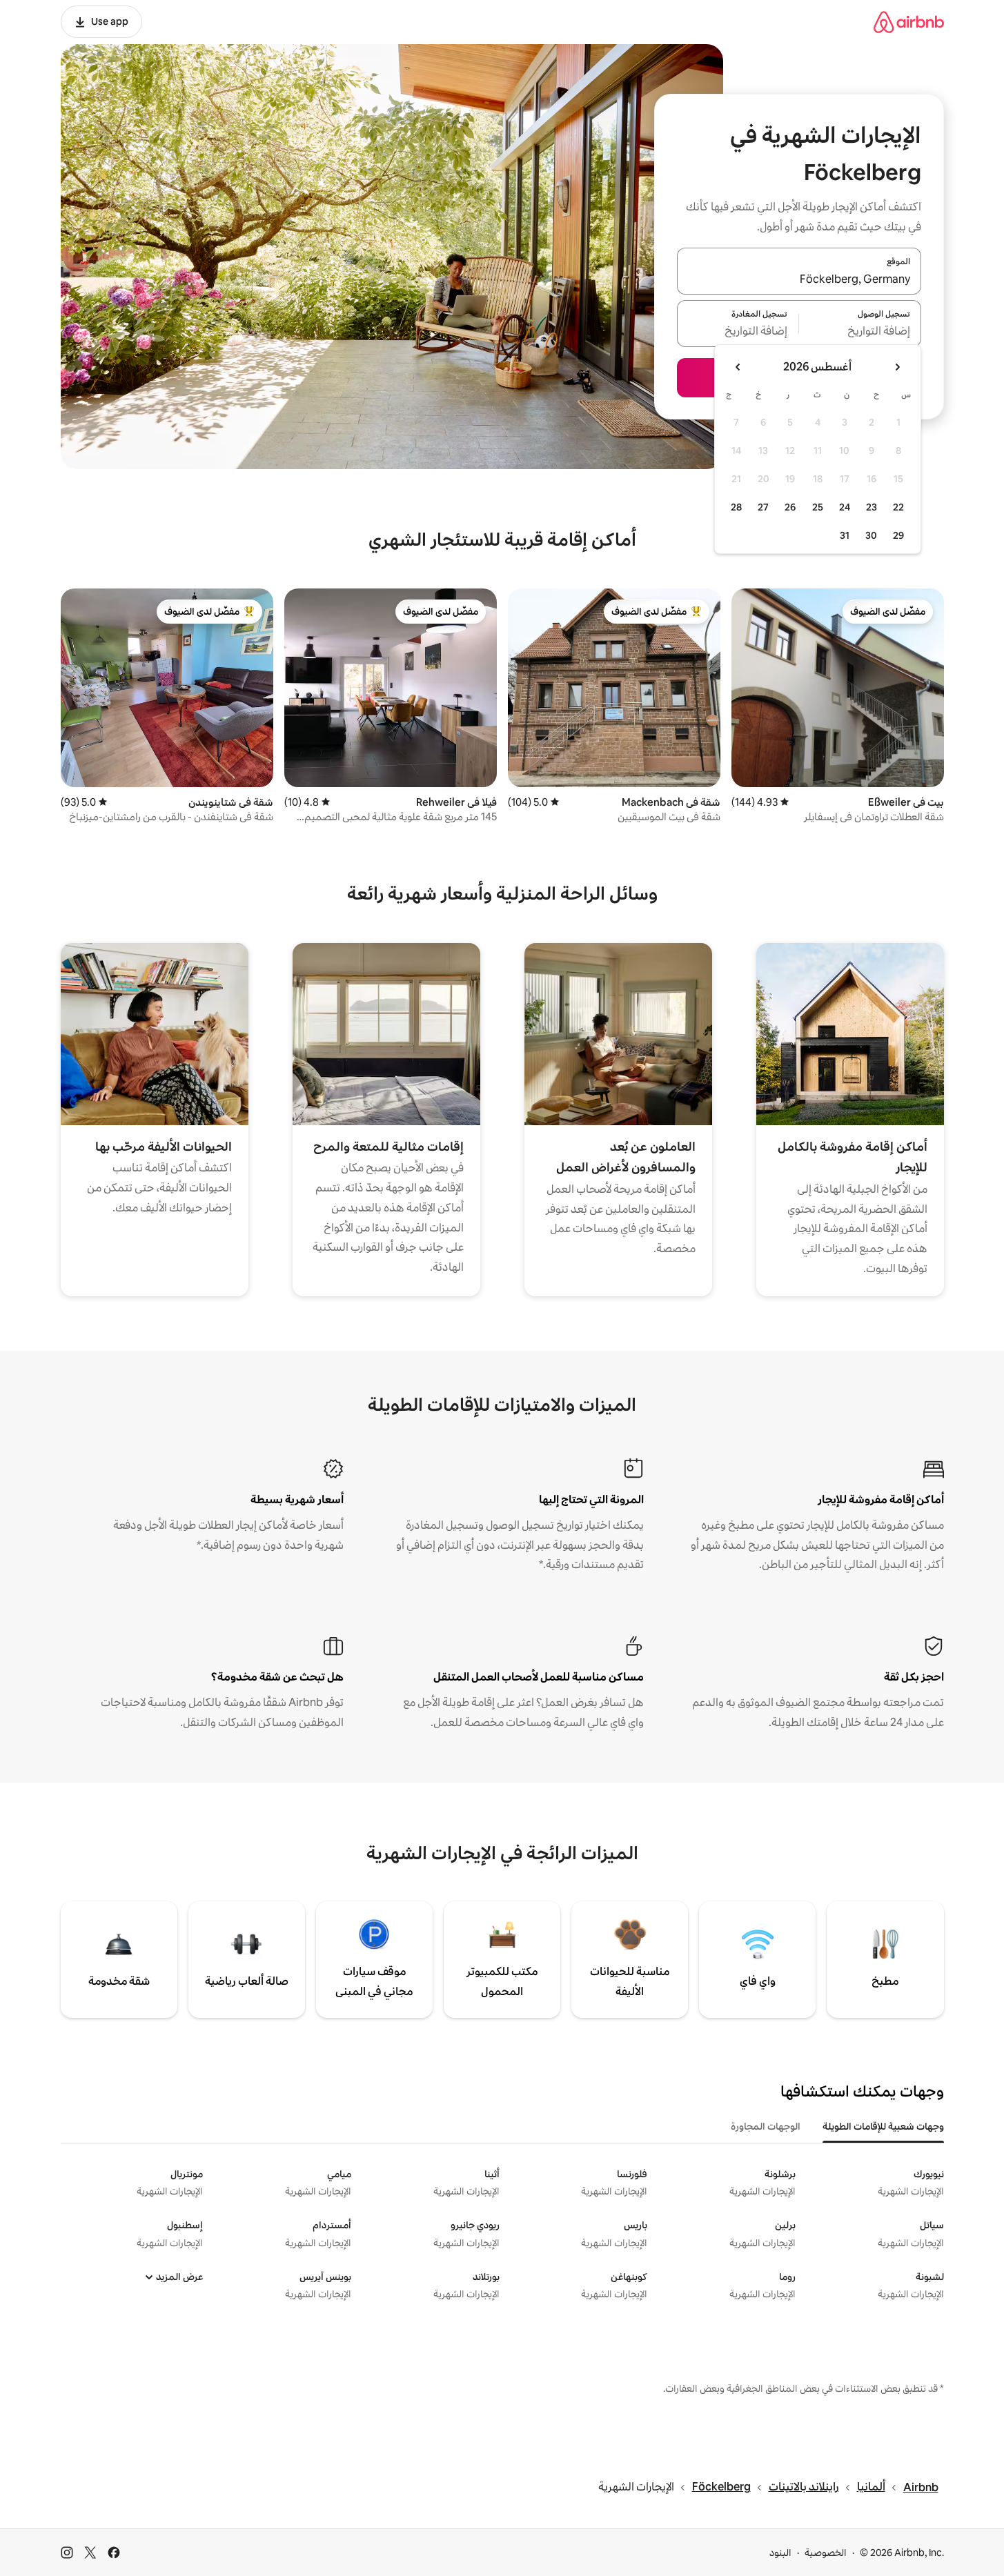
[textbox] (860, 332)
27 (763, 507)
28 (736, 507)
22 (898, 507)
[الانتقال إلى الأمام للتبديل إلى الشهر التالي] (738, 367)
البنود (780, 2553)
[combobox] (799, 279)
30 (871, 535)
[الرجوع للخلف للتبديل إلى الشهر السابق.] (897, 367)
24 (845, 507)
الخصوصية (826, 2553)
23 (872, 507)
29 (898, 535)
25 (818, 507)
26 (790, 507)
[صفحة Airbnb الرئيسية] (909, 22)
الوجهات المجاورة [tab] (766, 2126)
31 (845, 535)
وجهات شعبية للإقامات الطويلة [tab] (883, 2126)
